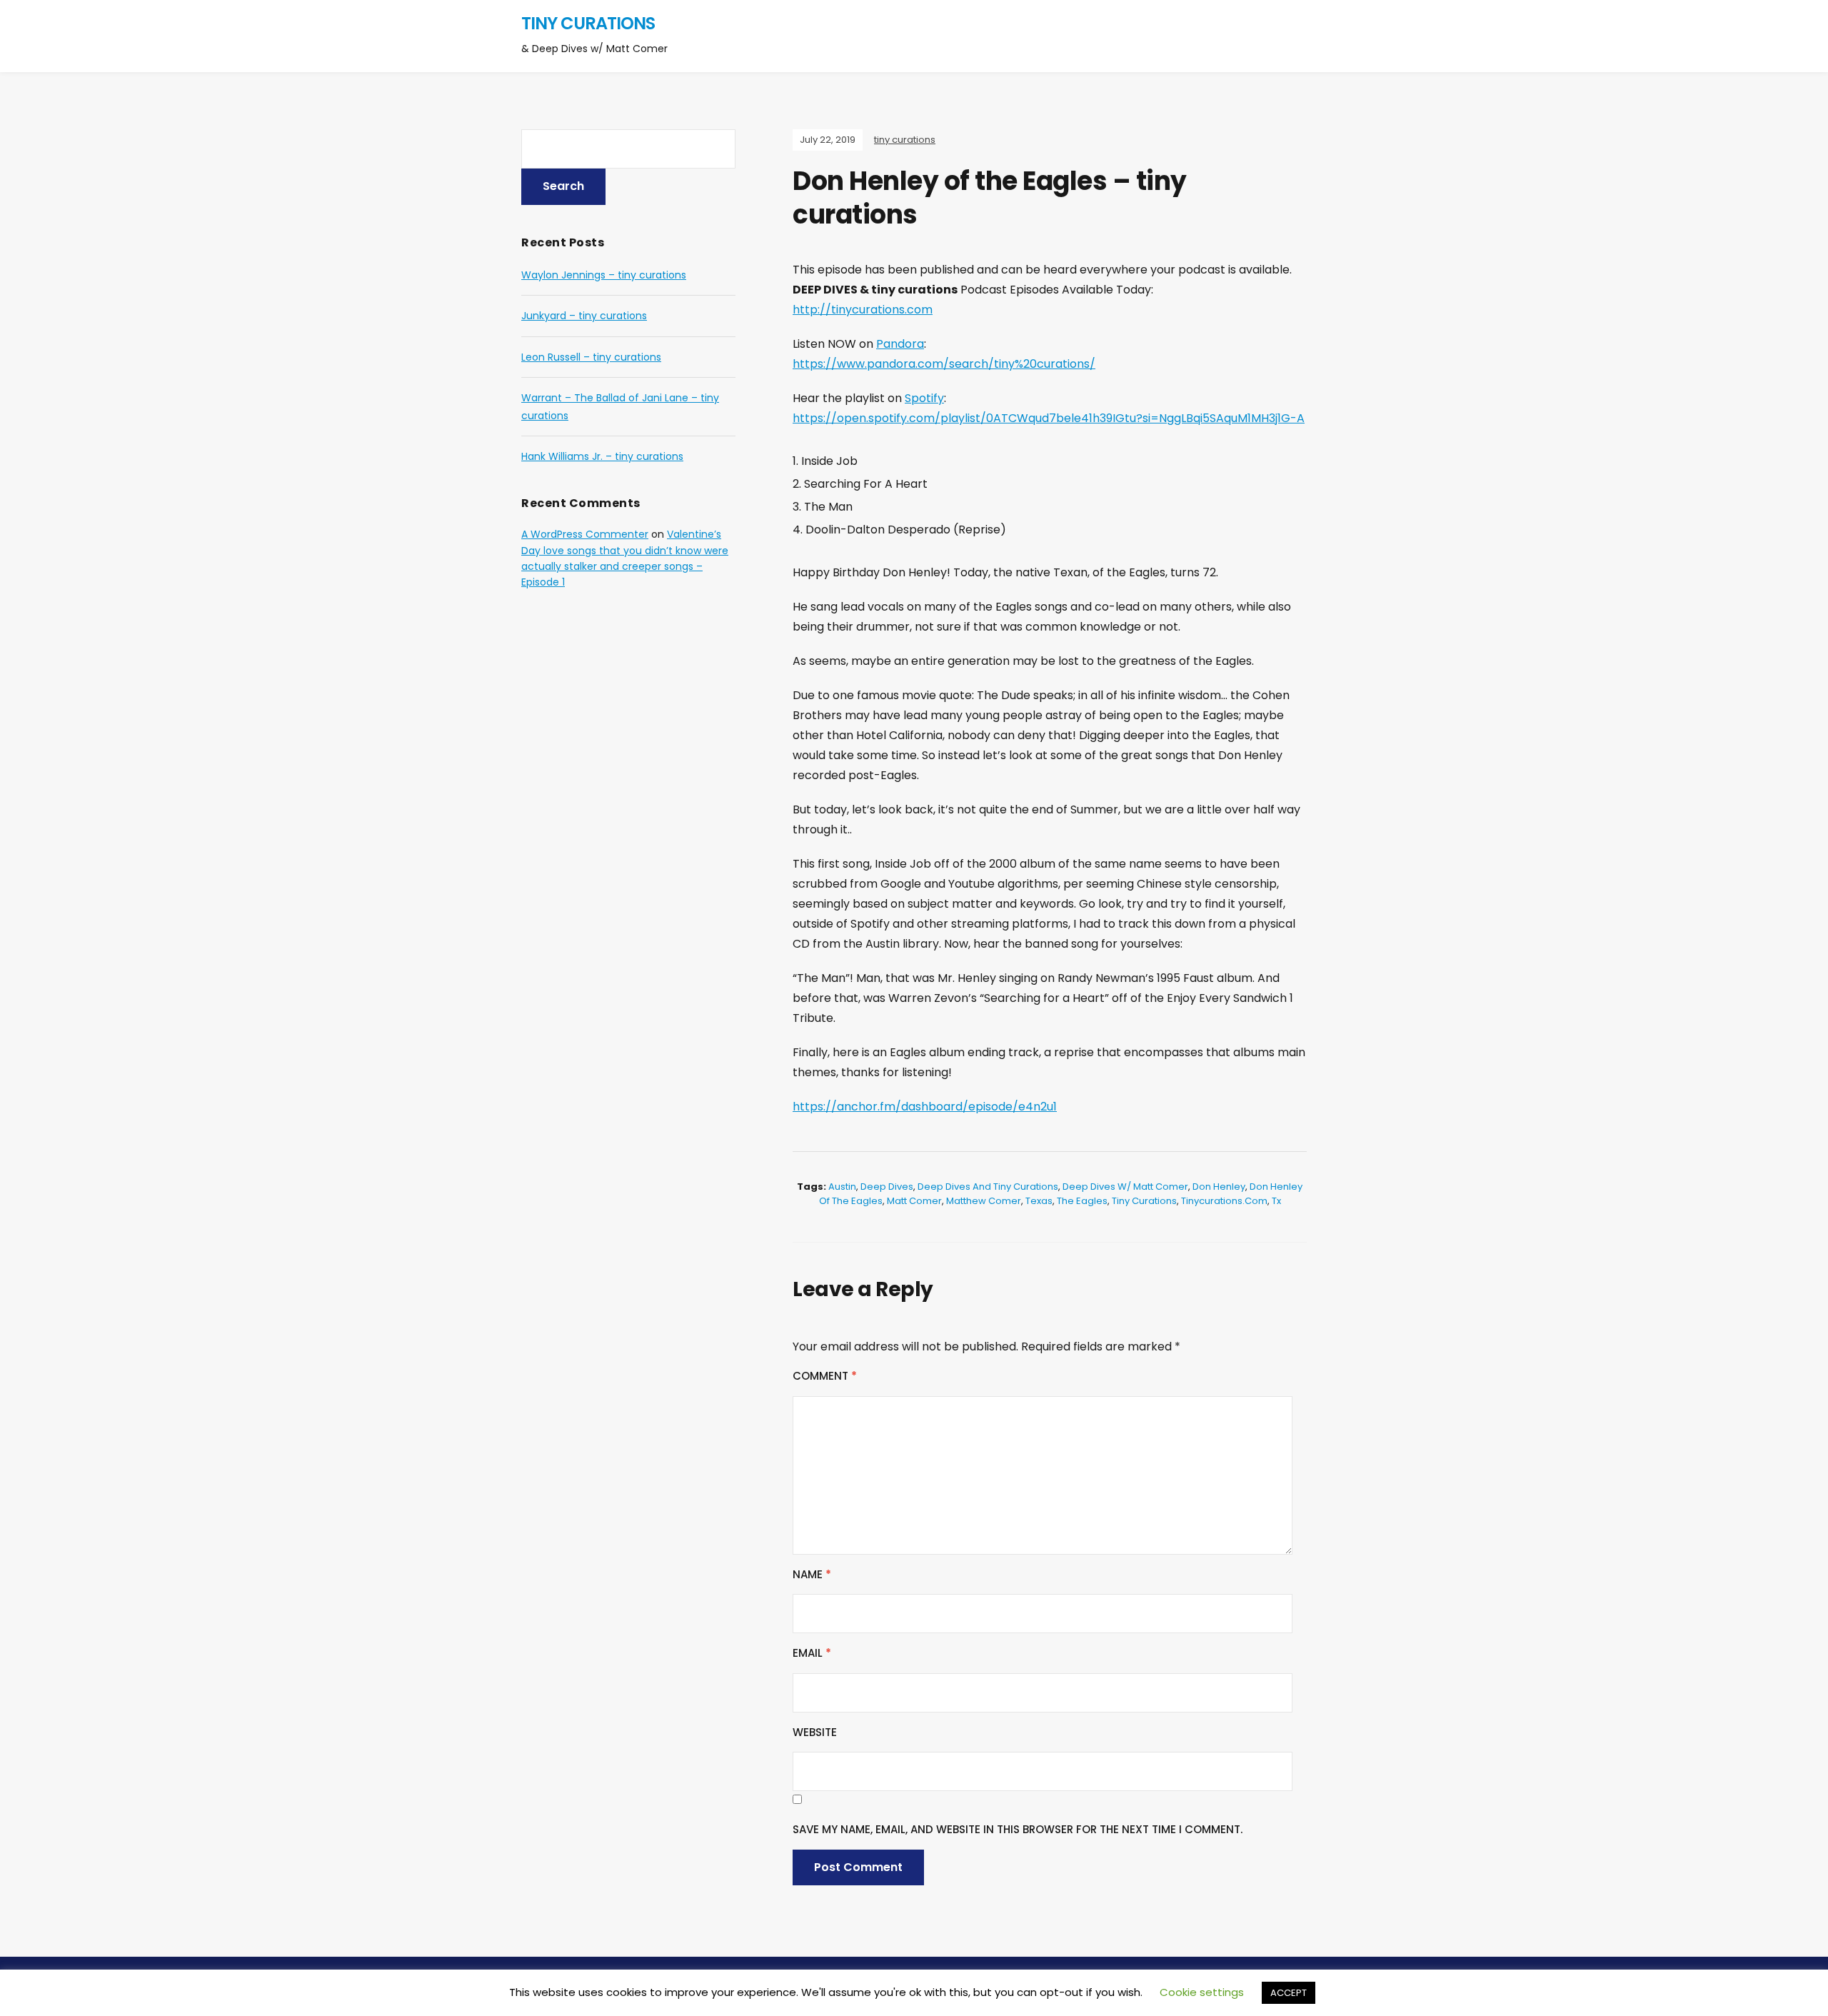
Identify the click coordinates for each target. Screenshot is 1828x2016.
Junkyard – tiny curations (584, 316)
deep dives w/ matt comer (1125, 1187)
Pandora (900, 344)
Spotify (924, 398)
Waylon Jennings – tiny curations (604, 275)
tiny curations (588, 23)
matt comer (914, 1201)
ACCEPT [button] (1289, 1993)
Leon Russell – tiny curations (591, 357)
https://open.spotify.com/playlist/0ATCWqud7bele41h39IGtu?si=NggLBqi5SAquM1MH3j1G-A (1049, 418)
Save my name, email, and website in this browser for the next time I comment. (1018, 1829)
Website (815, 1732)
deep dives (887, 1187)
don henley (1219, 1187)
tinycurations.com (1224, 1201)
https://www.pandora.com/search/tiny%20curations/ (944, 364)
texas (1039, 1201)
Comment (825, 1376)
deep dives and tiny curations (988, 1187)
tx (1276, 1201)
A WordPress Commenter (585, 534)
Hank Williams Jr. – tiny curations (602, 456)
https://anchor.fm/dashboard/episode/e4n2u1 (925, 1107)
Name (812, 1574)
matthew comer (984, 1201)
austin (842, 1187)
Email (812, 1653)
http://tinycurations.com (863, 310)
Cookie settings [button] (1202, 1992)
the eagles (1082, 1201)
